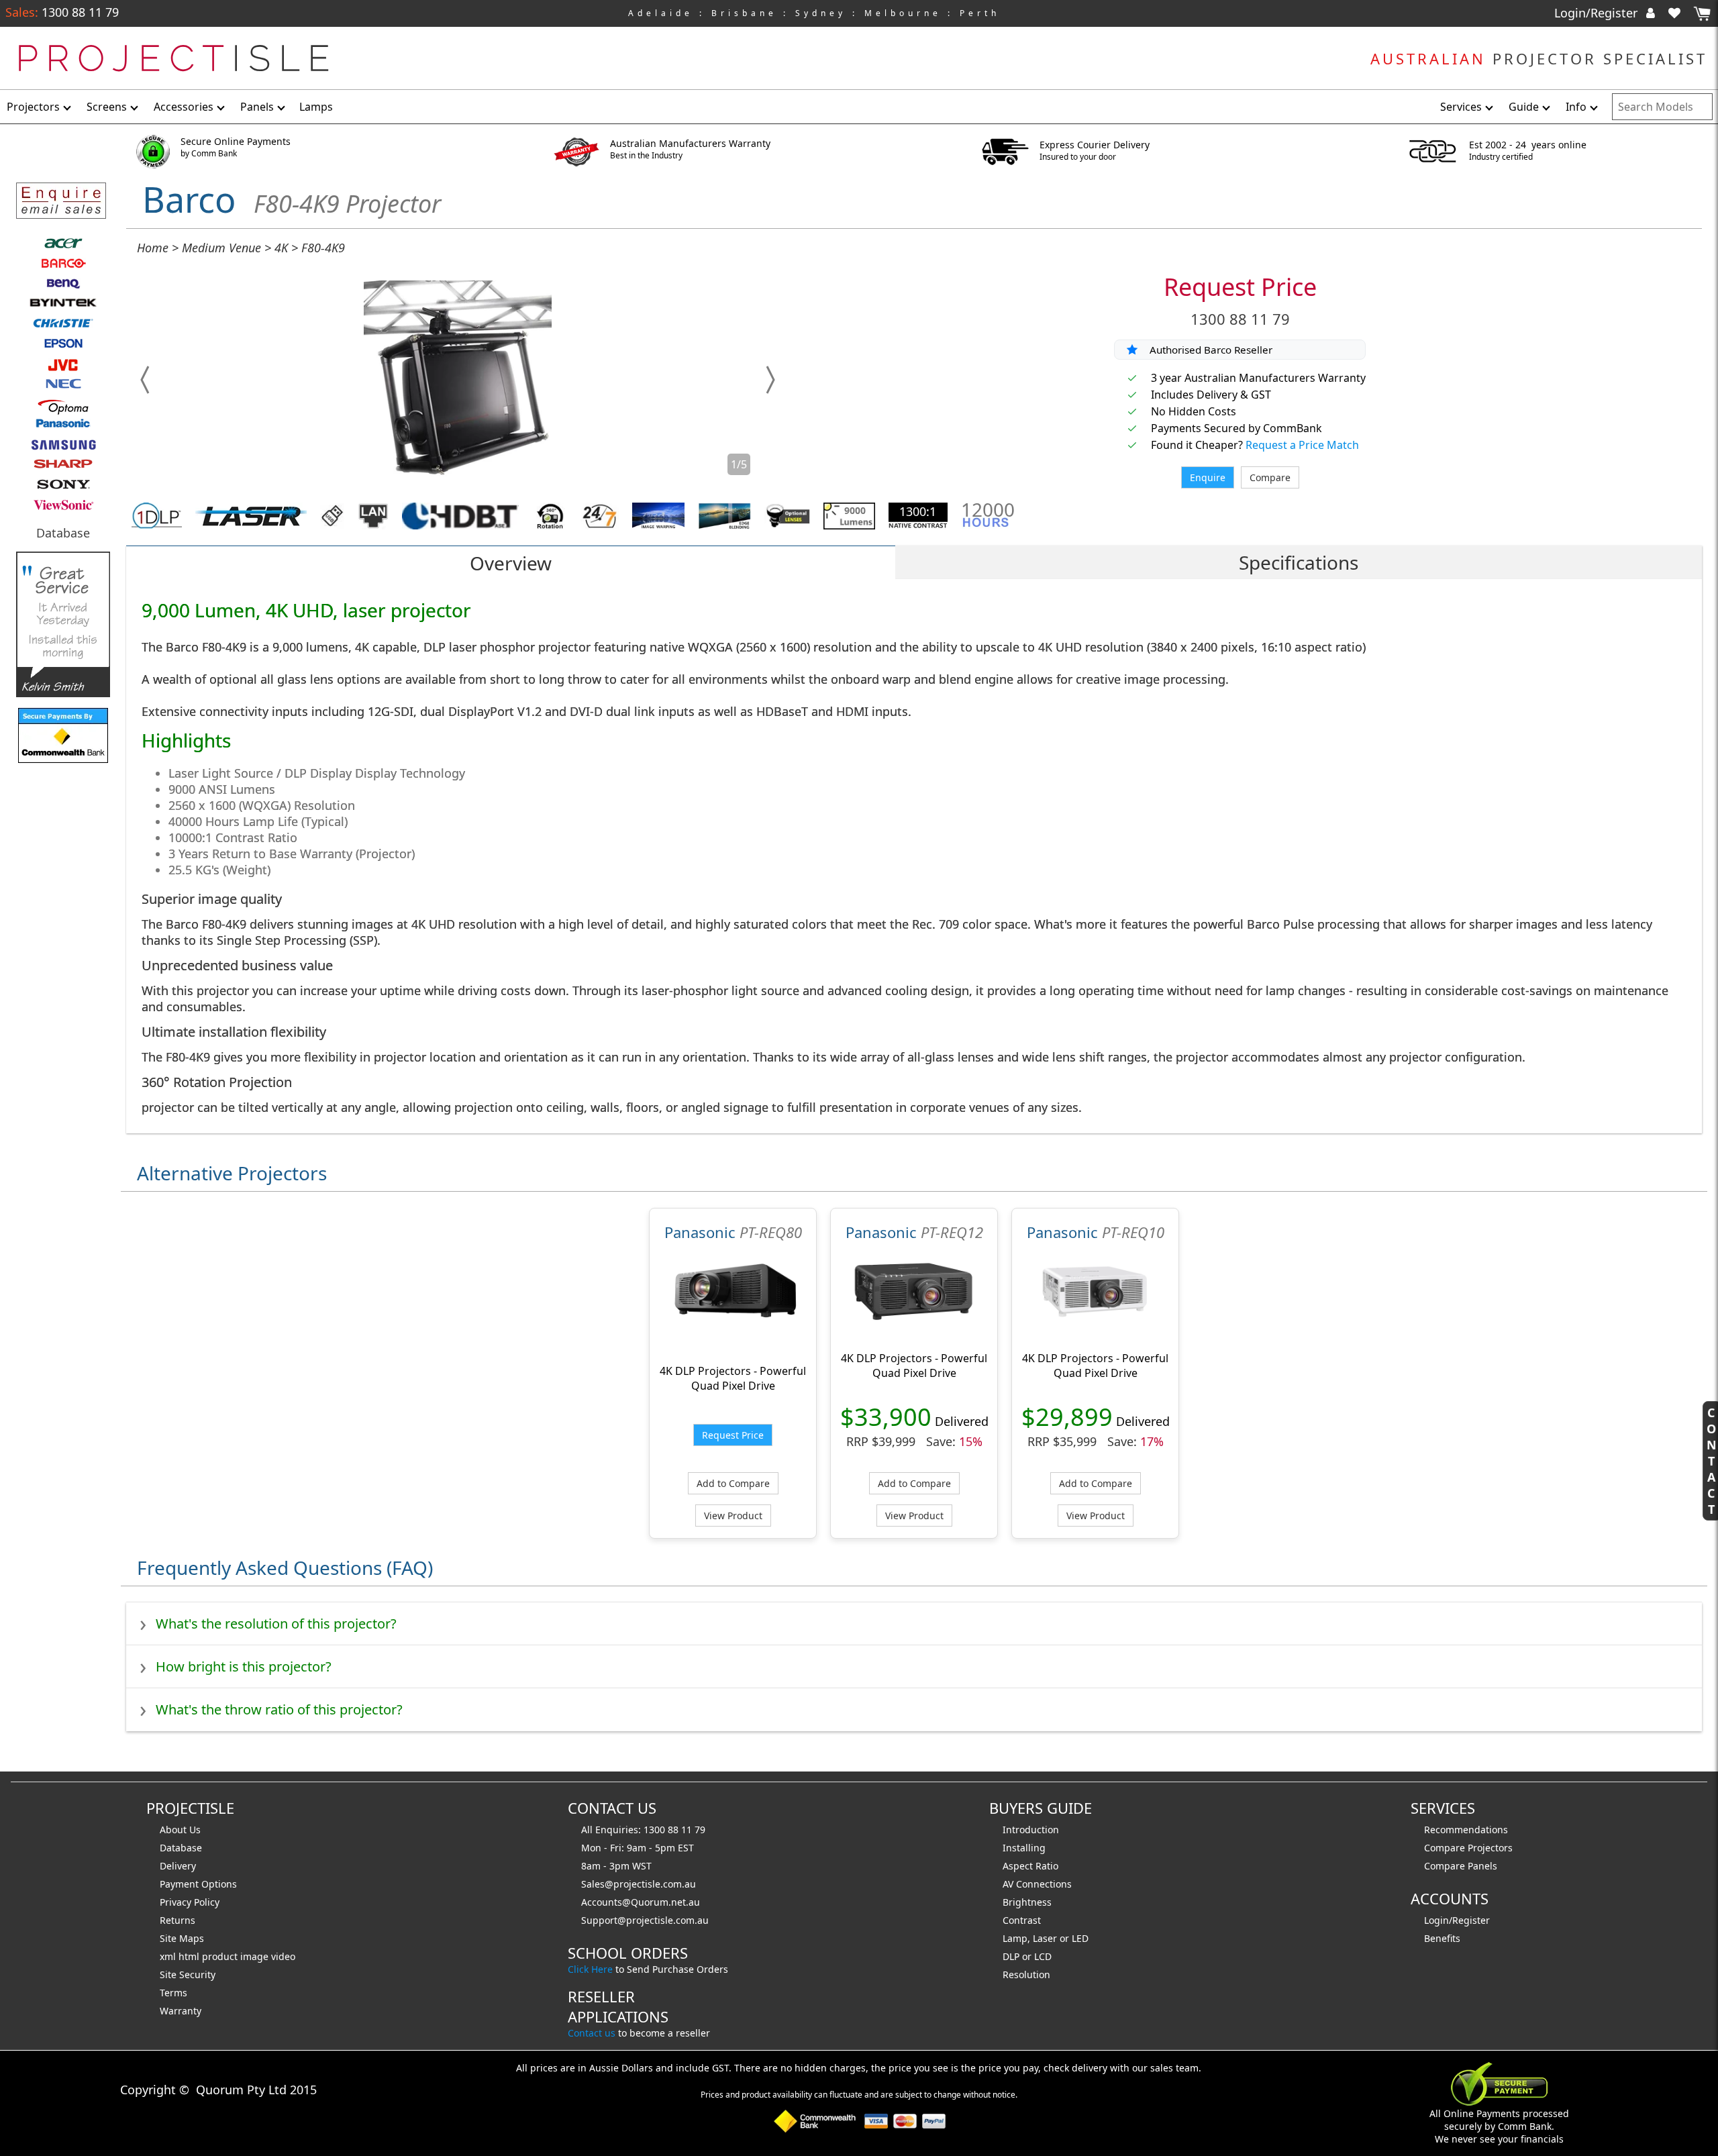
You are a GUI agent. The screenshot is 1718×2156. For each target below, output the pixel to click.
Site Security (188, 1974)
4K (281, 248)
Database (63, 533)
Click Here (590, 1969)
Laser (1045, 1938)
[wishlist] (1680, 13)
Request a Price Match (1302, 445)
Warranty (181, 2011)
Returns (178, 1920)
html (190, 1956)
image (256, 1956)
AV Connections (1037, 1884)
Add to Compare (733, 1483)
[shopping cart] (1702, 14)
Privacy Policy (190, 1902)
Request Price (1240, 287)
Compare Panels (1461, 1866)
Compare (1270, 477)
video (283, 1956)
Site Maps (182, 1938)
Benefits (1442, 1938)
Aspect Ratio (1030, 1866)
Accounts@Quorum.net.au (641, 1902)
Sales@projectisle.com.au (639, 1884)
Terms (173, 1993)
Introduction (1031, 1830)
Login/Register (1598, 13)
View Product (733, 1516)
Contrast (1022, 1920)
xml (169, 1956)
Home (153, 248)
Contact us (592, 2033)
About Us (180, 1830)
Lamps (316, 107)
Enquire (1208, 477)
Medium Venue (221, 248)
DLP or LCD (1027, 1956)
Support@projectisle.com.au (645, 1920)
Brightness (1027, 1902)
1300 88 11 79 (79, 12)
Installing (1024, 1848)
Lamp (1015, 1938)
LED (1080, 1938)
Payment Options (198, 1884)
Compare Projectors (1468, 1848)
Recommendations (1466, 1830)
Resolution (1026, 1974)
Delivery (178, 1866)
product (221, 1956)
